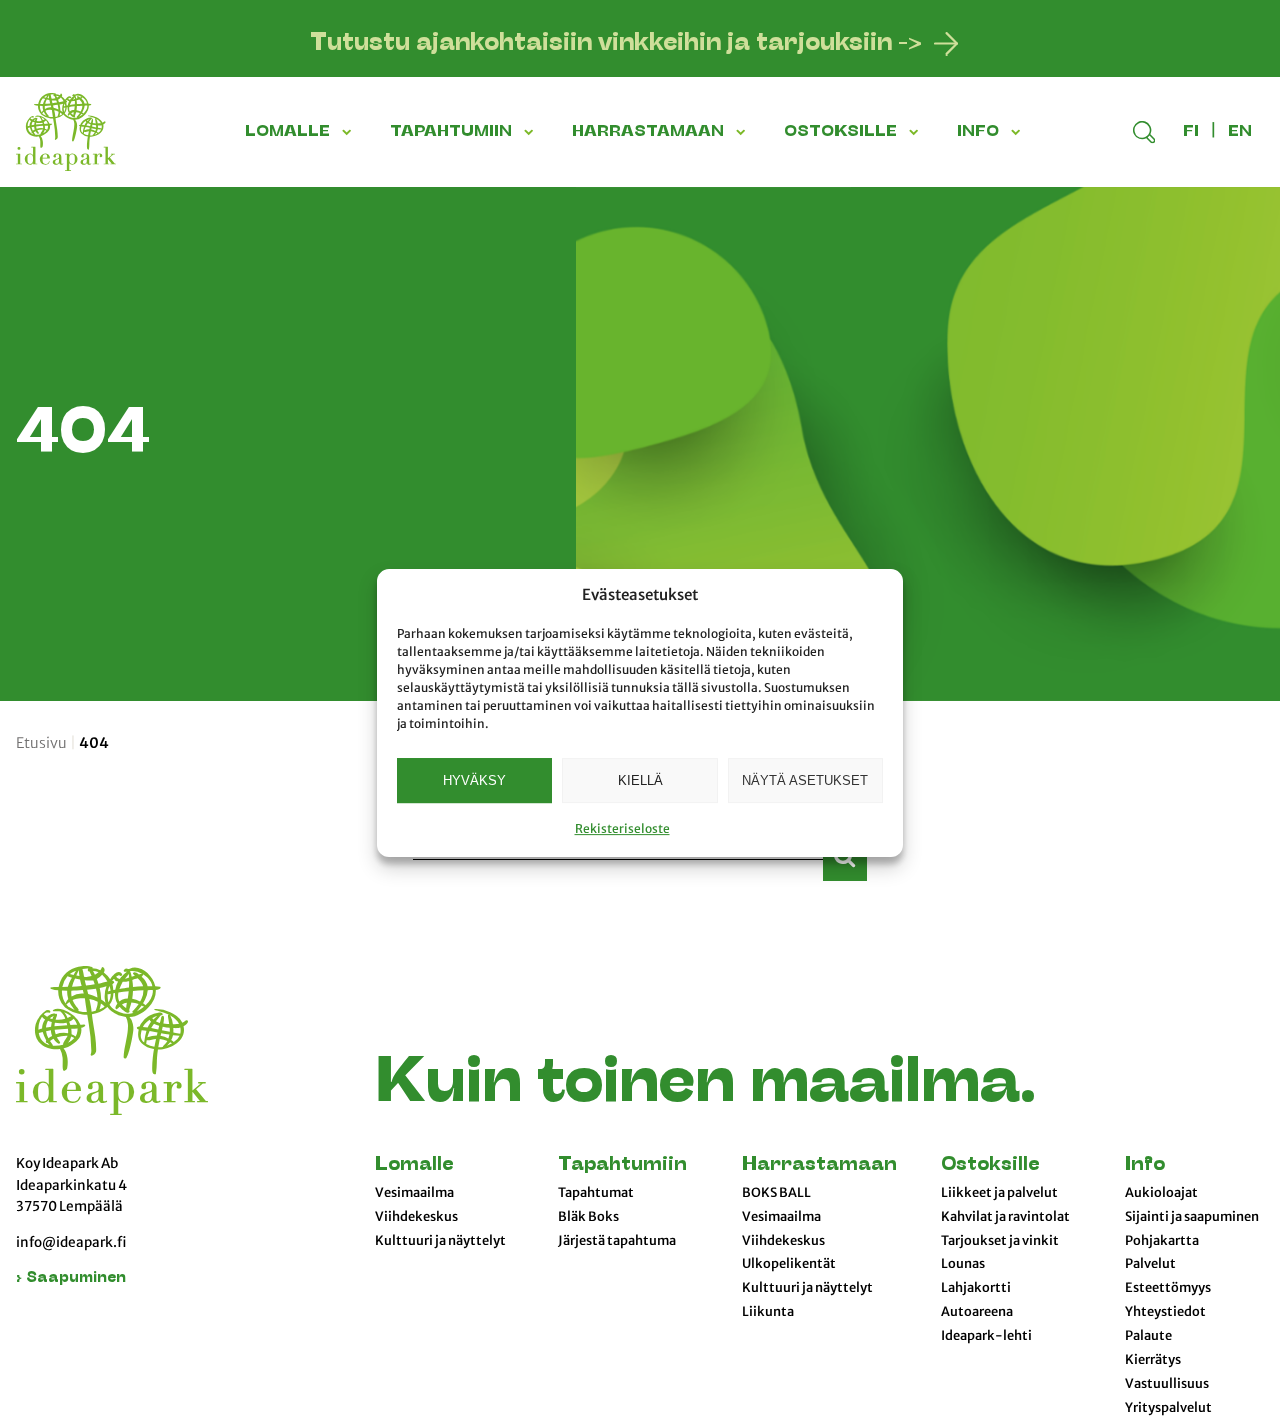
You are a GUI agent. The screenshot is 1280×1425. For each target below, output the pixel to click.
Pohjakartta (1162, 1241)
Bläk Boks (588, 1217)
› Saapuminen (71, 1278)
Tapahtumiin (622, 1165)
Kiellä (640, 779)
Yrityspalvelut (1168, 1408)
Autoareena (977, 1312)
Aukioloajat (1161, 1193)
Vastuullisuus (1167, 1384)
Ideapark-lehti (986, 1336)
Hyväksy (474, 779)
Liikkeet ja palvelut (999, 1193)
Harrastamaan (819, 1165)
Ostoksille (990, 1165)
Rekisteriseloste (622, 828)
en (1240, 132)
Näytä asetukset (805, 779)
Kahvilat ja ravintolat (1005, 1217)
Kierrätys (1153, 1360)
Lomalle (414, 1165)
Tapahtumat (596, 1193)
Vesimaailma (414, 1193)
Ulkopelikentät (789, 1264)
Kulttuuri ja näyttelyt (440, 1241)
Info (1145, 1165)
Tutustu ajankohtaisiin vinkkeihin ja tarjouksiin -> (616, 44)
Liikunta (768, 1312)
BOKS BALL (776, 1193)
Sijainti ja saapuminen (1192, 1217)
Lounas (963, 1264)
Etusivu (41, 743)
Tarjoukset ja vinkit (1000, 1241)
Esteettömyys (1168, 1288)
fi (1191, 132)
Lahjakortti (976, 1288)
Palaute (1148, 1336)
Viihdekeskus (416, 1217)
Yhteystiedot (1165, 1312)
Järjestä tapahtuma (617, 1241)
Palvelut (1150, 1264)
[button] (350, 132)
